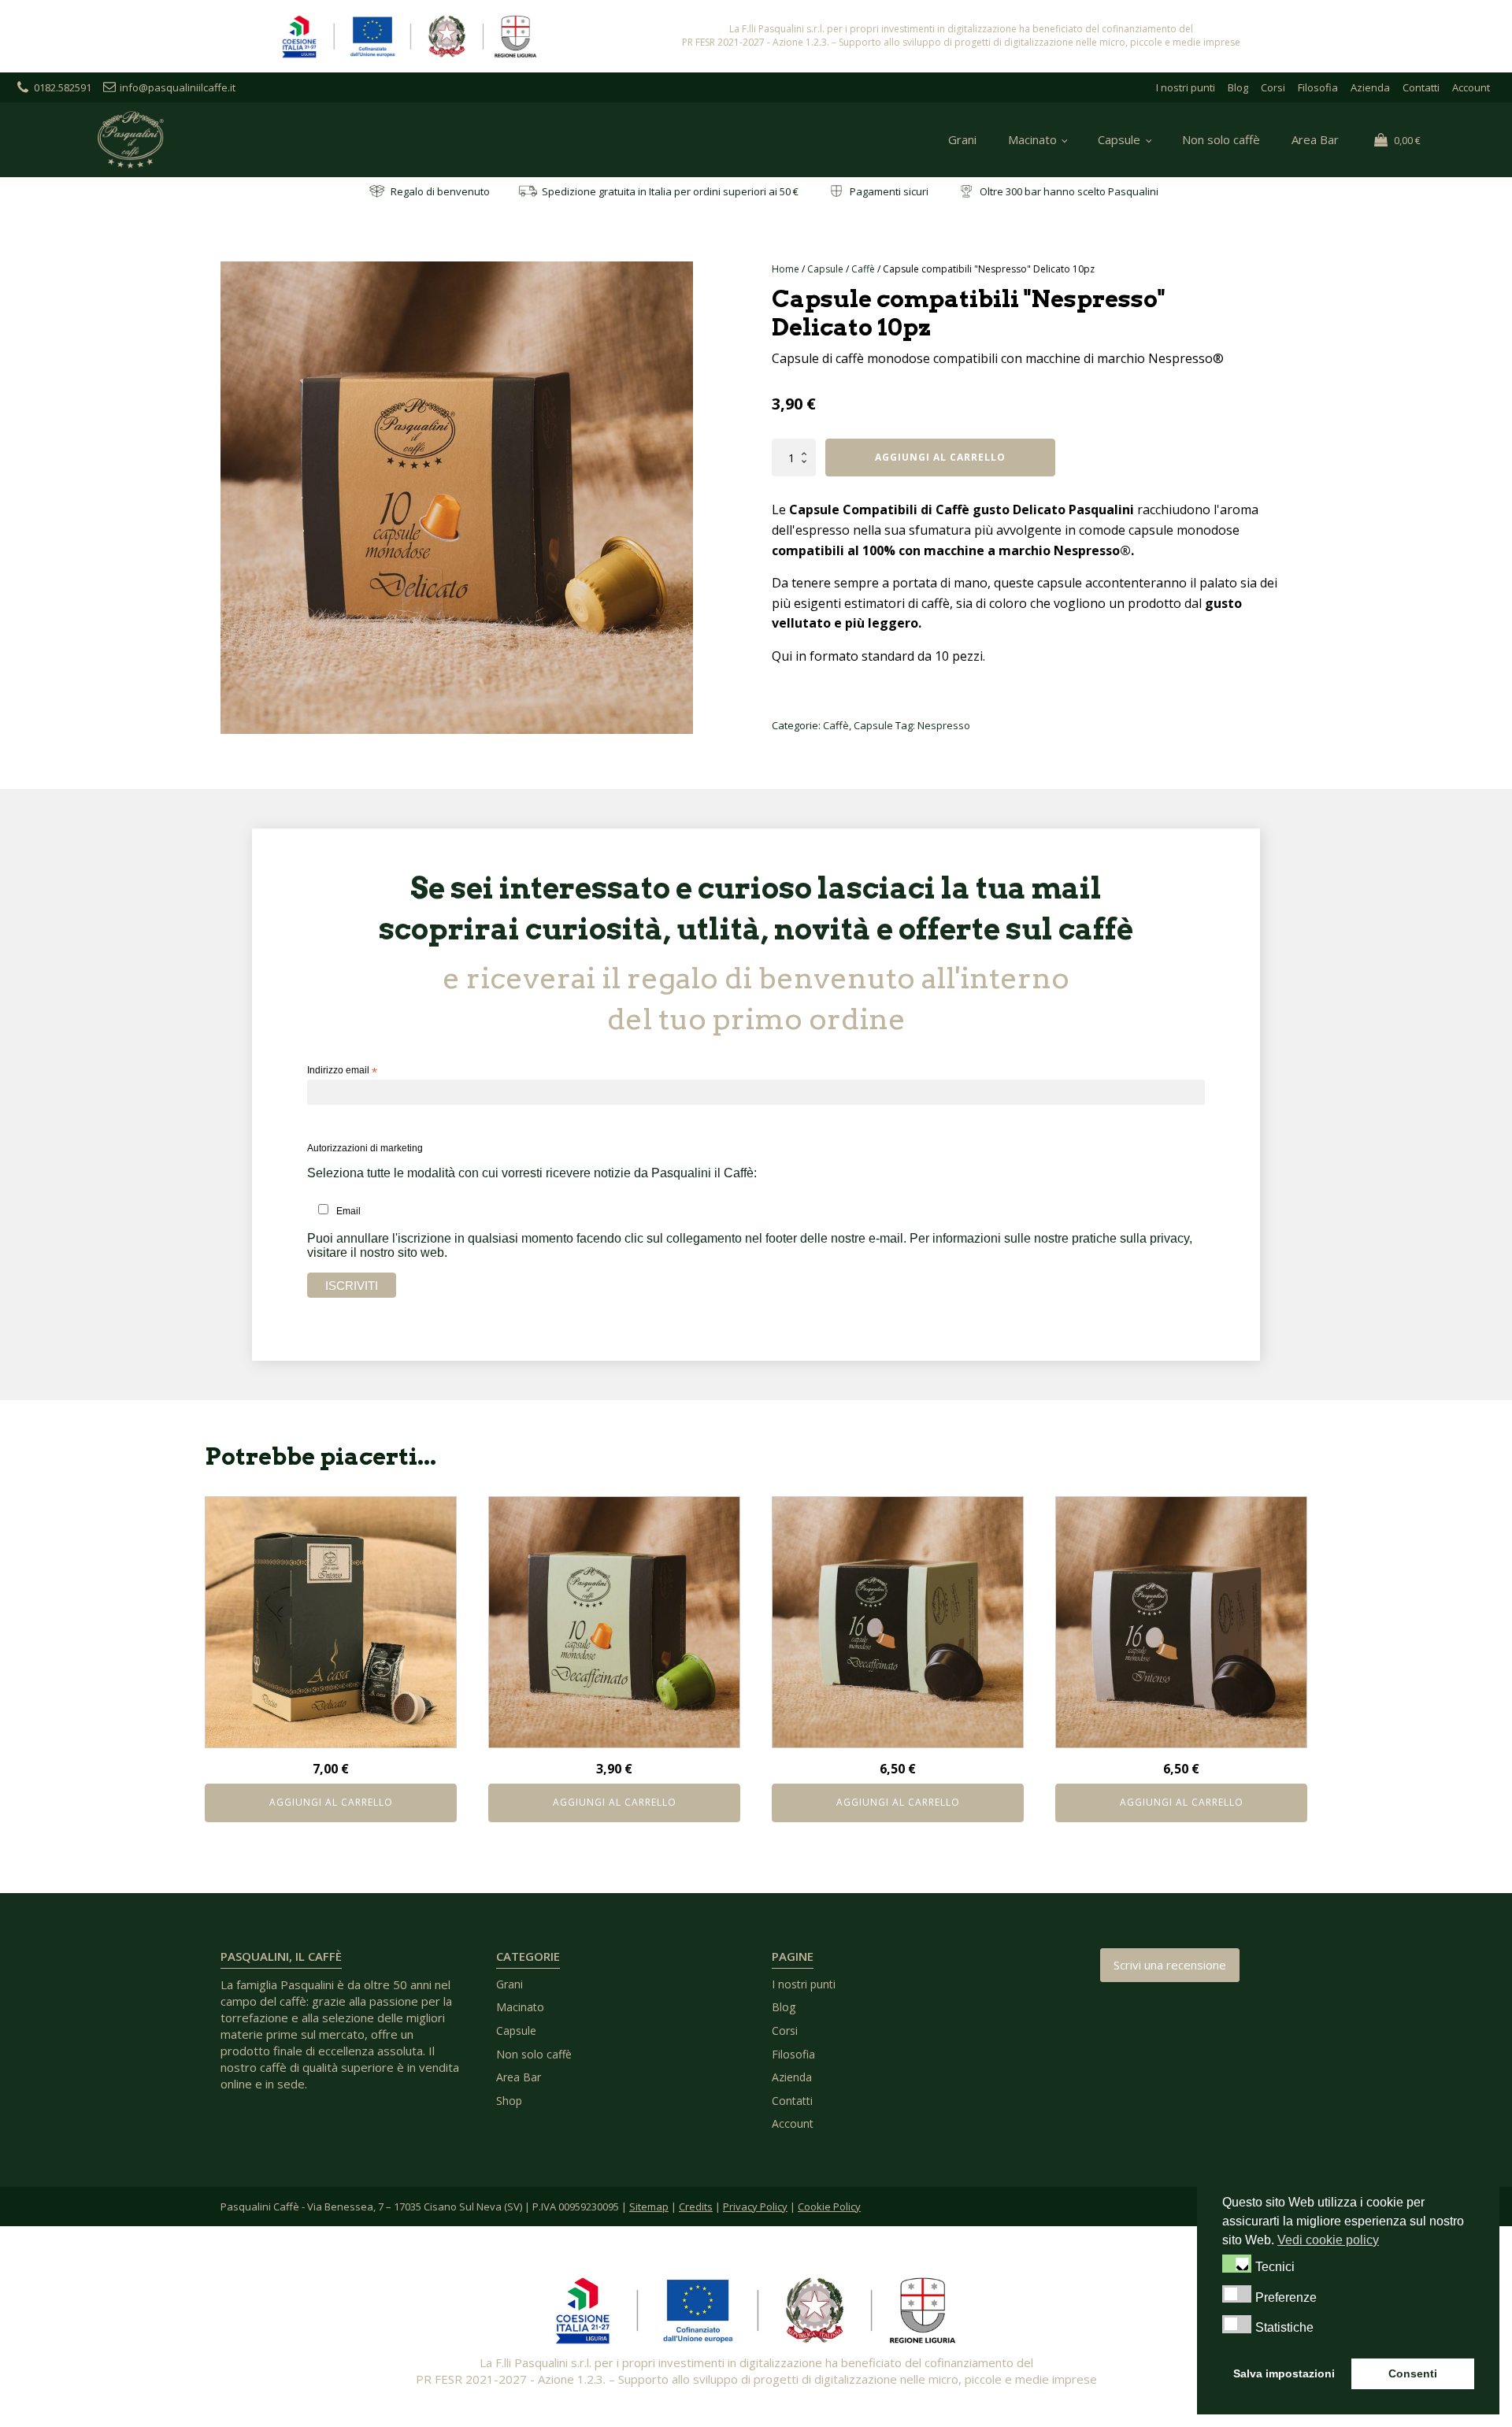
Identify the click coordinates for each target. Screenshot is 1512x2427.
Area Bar (1315, 139)
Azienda (1370, 87)
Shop (509, 2101)
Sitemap (649, 2207)
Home (786, 269)
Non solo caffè (1221, 139)
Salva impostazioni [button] (1284, 2373)
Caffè (863, 269)
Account (1471, 87)
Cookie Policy (829, 2207)
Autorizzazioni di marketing (365, 1148)
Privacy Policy (755, 2207)
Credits (696, 2207)
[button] (1237, 2263)
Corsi (1273, 87)
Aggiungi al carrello (940, 457)
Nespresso (944, 725)
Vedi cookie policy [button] (1328, 2240)
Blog (1238, 87)
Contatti (1421, 87)
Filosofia (1318, 87)
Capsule (1119, 139)
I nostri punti (1186, 87)
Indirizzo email (342, 1071)
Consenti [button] (1413, 2373)
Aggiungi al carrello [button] (331, 1802)
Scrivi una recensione (1170, 1965)
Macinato (1032, 139)
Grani (962, 139)
